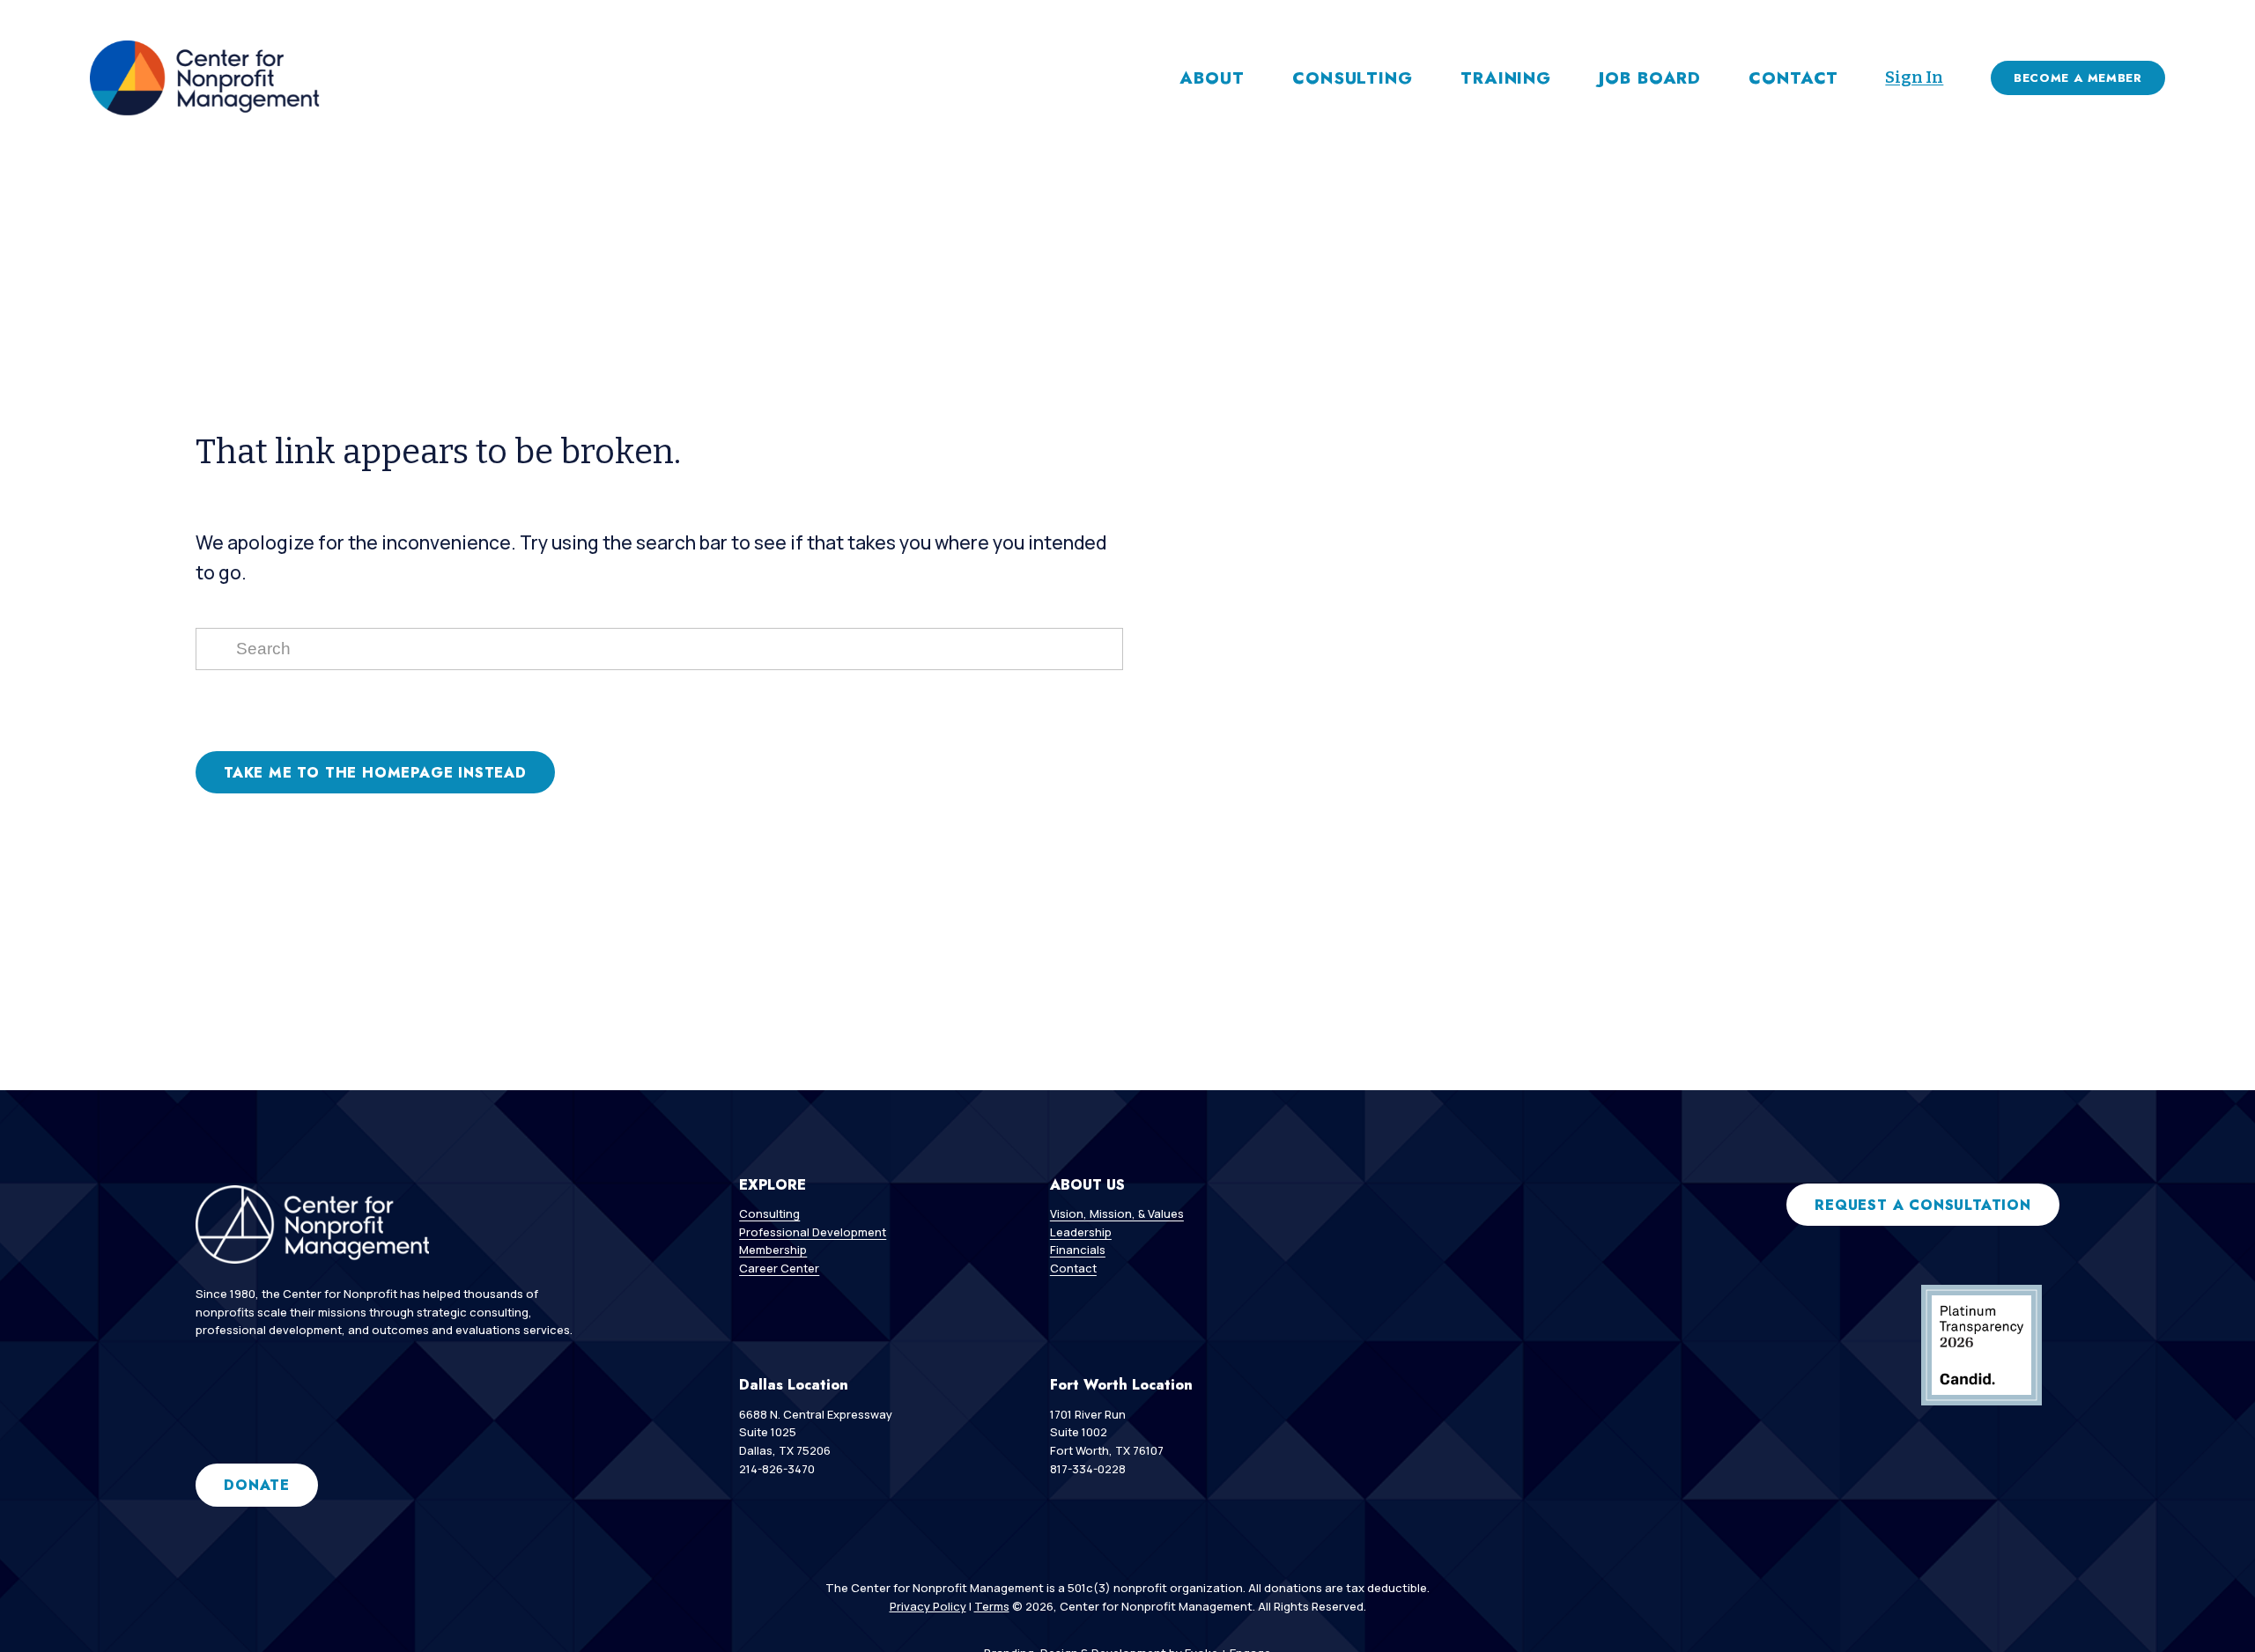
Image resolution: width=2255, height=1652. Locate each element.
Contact (1793, 78)
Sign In (1914, 77)
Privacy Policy (928, 1606)
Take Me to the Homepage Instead (375, 773)
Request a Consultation (1923, 1205)
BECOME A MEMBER (2078, 78)
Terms (992, 1606)
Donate (257, 1485)
